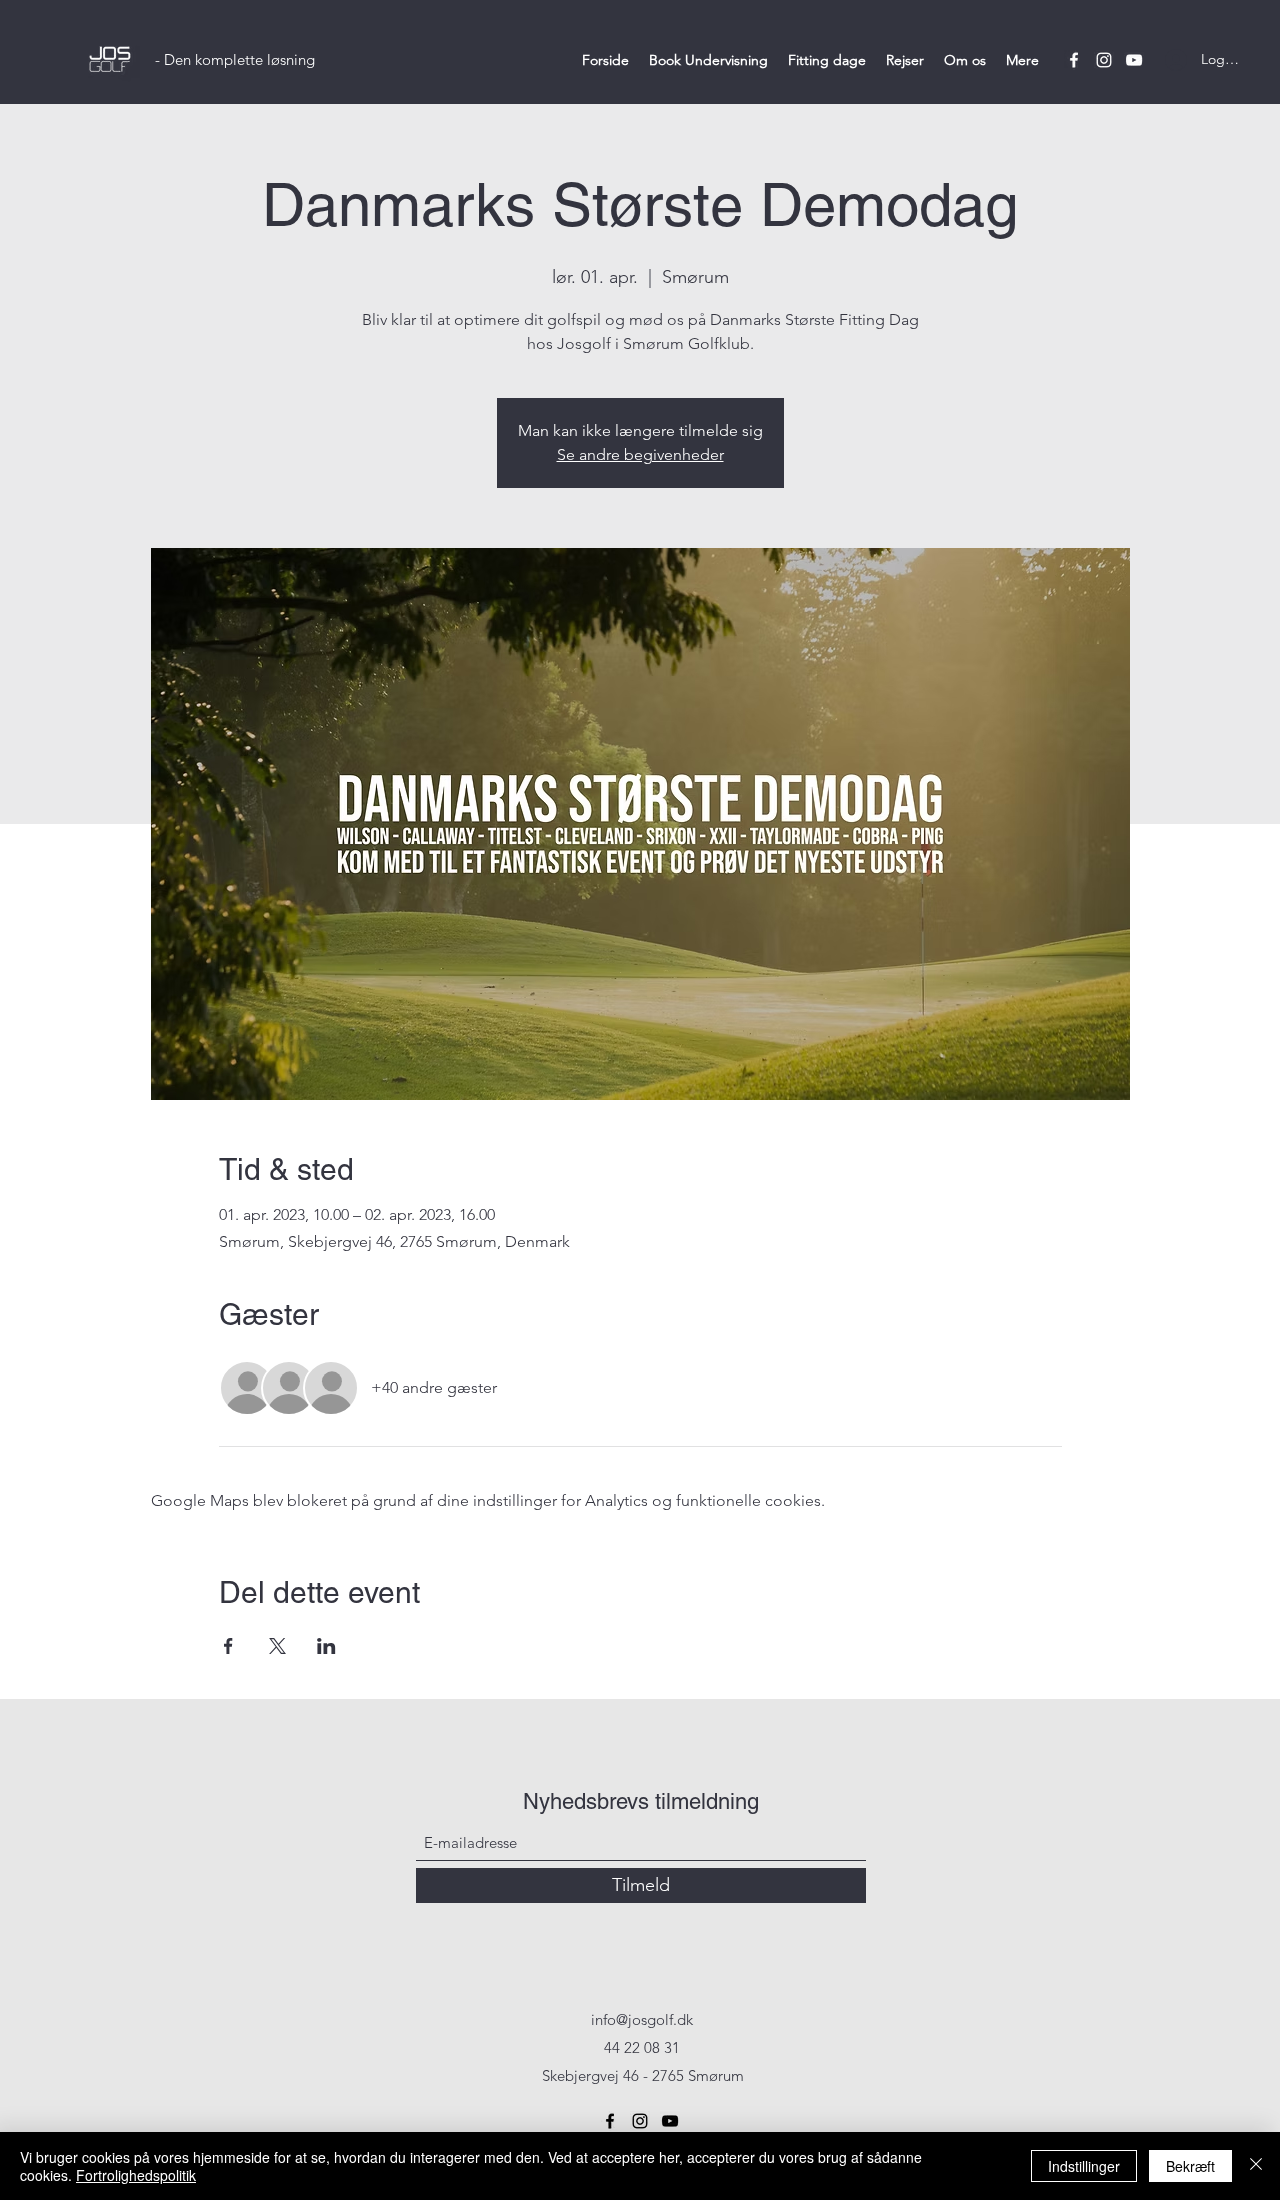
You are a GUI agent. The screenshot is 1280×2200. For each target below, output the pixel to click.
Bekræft (1190, 2166)
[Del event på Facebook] (228, 1646)
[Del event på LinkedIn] (326, 1646)
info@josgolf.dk (642, 2019)
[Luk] (1256, 2166)
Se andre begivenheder (640, 454)
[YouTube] (1134, 60)
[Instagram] (1104, 60)
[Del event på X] (277, 1646)
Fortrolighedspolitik (136, 2175)
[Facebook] (1074, 60)
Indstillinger (1084, 2166)
